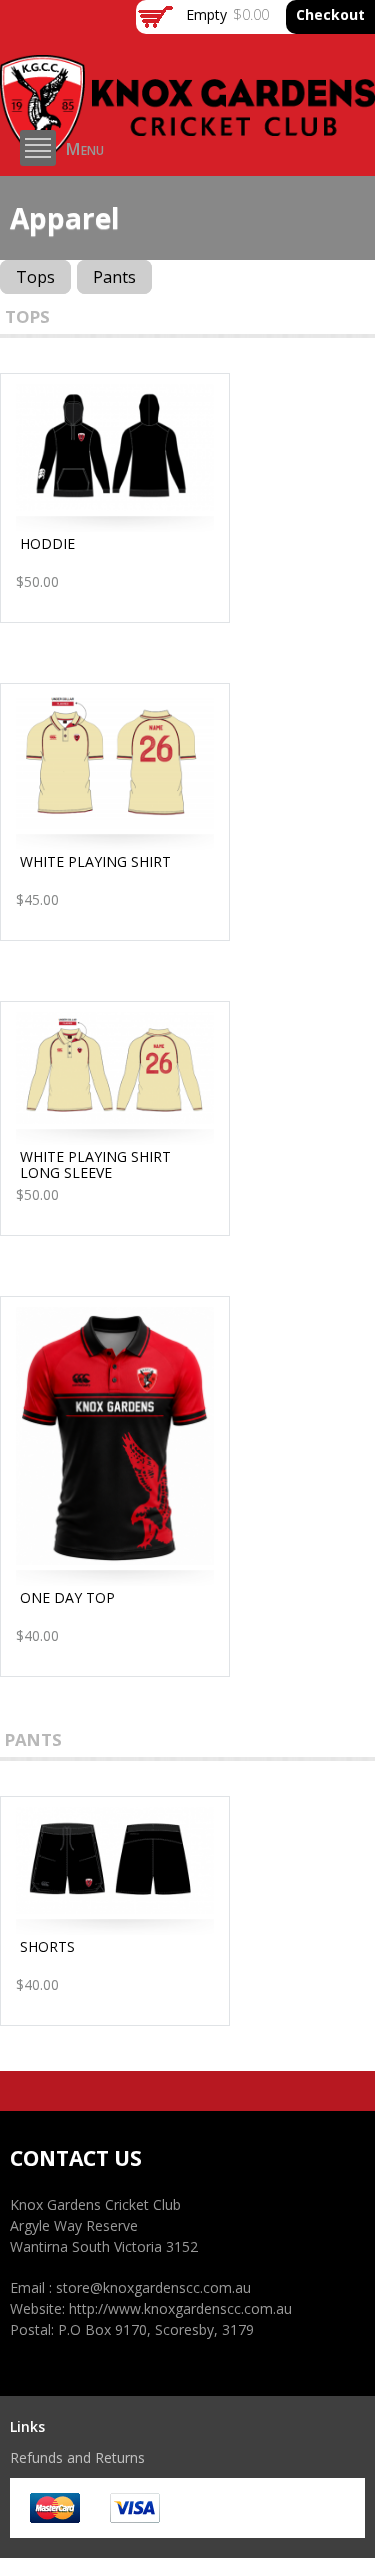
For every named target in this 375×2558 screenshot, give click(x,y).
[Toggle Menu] (38, 148)
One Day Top (67, 1597)
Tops (35, 277)
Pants (114, 277)
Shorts (47, 1946)
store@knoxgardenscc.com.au (153, 2287)
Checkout (330, 14)
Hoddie (47, 543)
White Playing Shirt (95, 861)
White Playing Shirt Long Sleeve (95, 1164)
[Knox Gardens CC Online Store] (187, 150)
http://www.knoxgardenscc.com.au (180, 2308)
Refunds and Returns (77, 2457)
